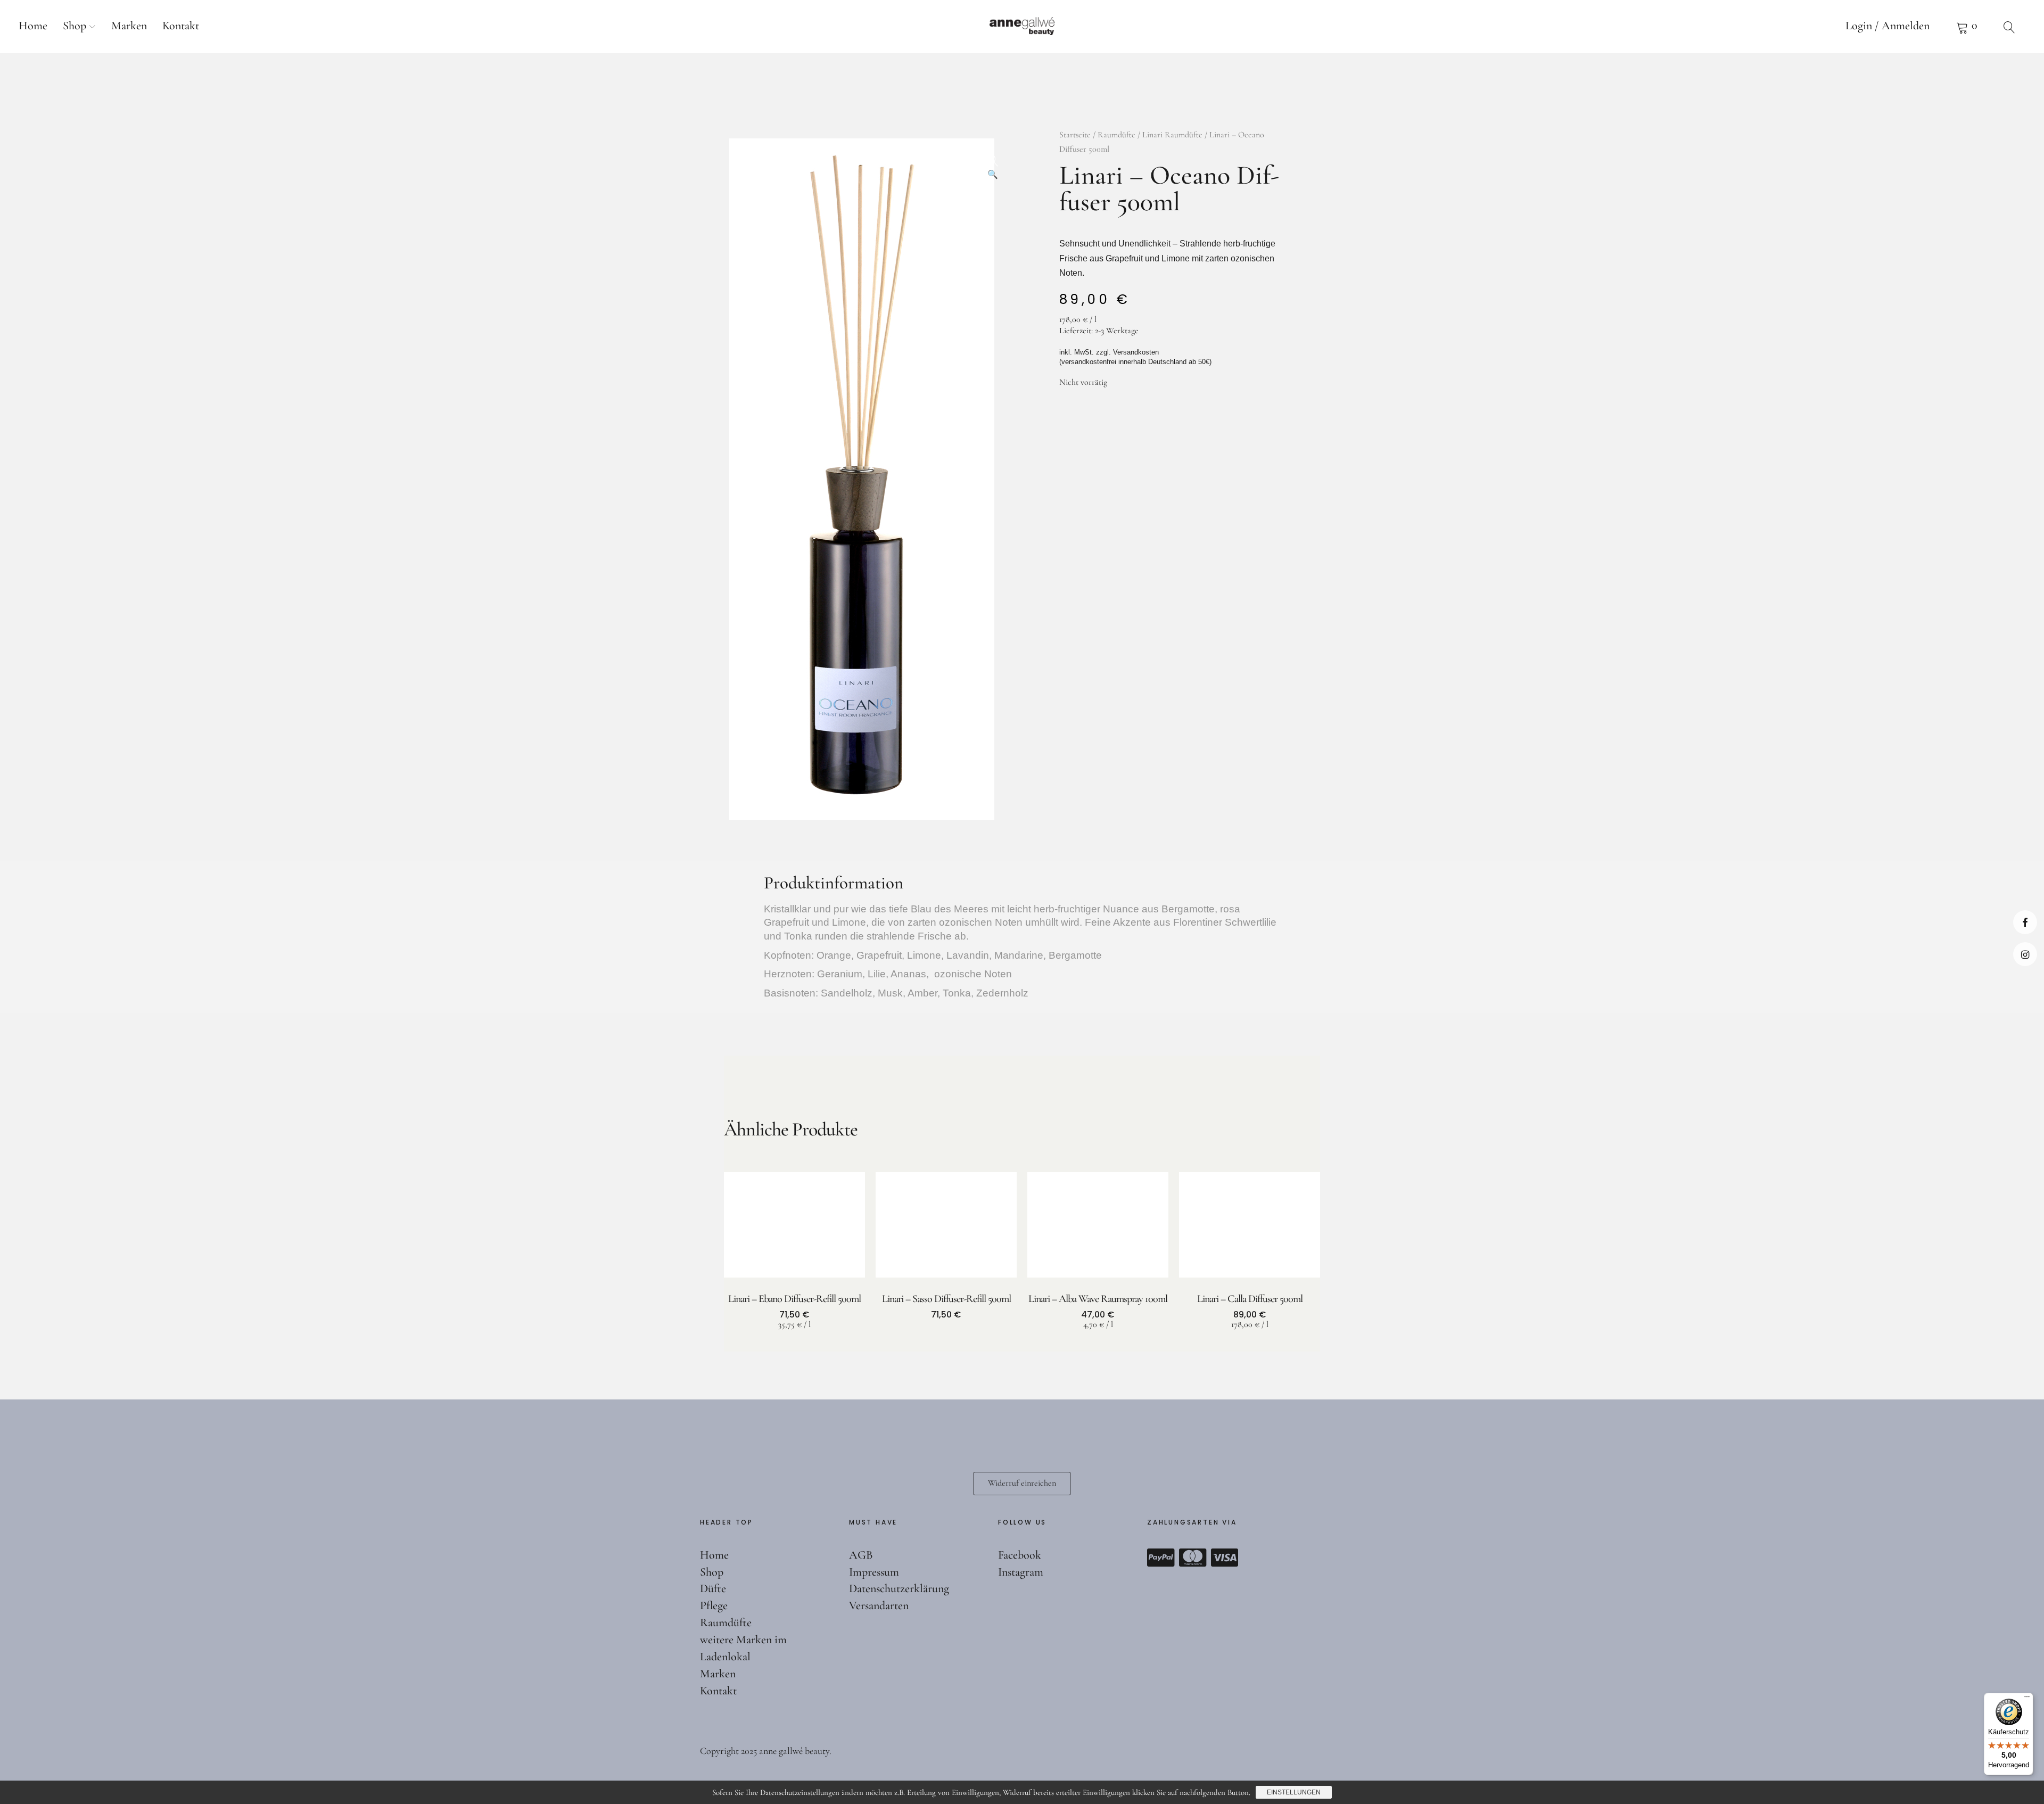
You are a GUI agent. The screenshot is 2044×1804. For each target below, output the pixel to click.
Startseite (1075, 135)
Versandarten (879, 1605)
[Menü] (2027, 1699)
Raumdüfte (1116, 135)
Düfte (713, 1588)
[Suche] (2009, 27)
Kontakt (181, 26)
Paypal (1161, 1558)
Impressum (874, 1572)
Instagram (2025, 954)
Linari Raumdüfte (1172, 135)
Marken (129, 26)
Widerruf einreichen (1022, 1483)
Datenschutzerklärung (899, 1588)
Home (33, 26)
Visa (1225, 1558)
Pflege (714, 1605)
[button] (993, 157)
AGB (861, 1555)
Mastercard (1193, 1558)
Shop (75, 26)
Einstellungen (1294, 1792)
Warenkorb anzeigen (1967, 27)
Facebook (2025, 922)
